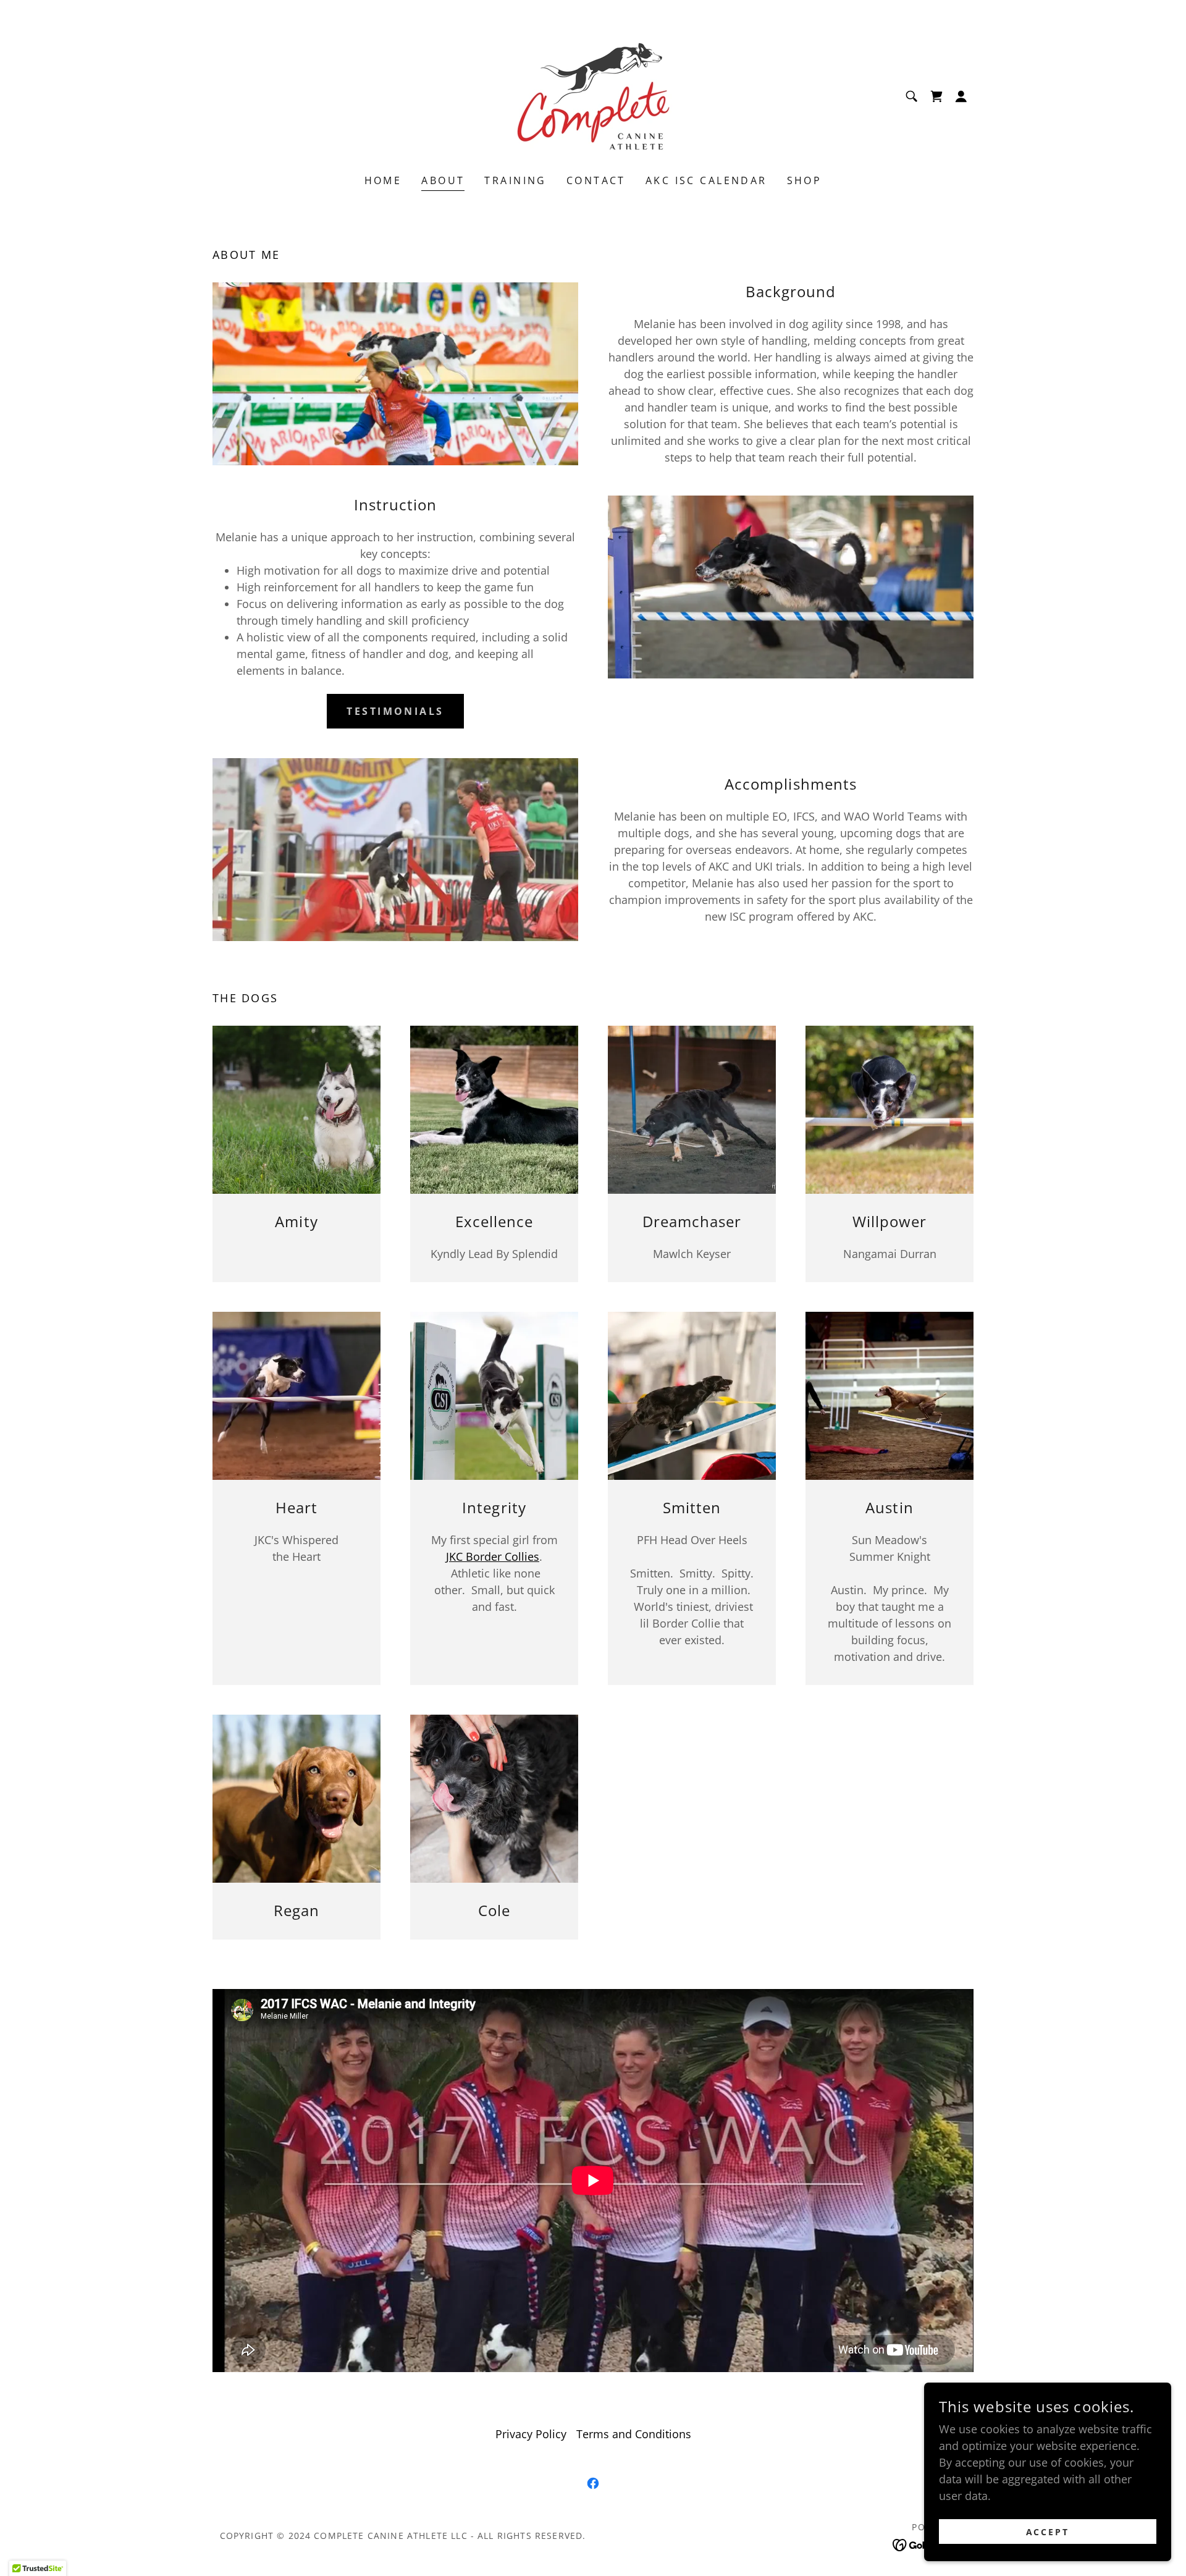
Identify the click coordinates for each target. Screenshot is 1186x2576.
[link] (593, 95)
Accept (1048, 2532)
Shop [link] (805, 180)
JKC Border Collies (493, 1556)
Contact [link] (596, 180)
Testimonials (395, 711)
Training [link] (515, 180)
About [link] (443, 180)
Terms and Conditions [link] (634, 2434)
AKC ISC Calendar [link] (706, 180)
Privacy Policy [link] (531, 2434)
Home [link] (383, 180)
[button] (961, 96)
